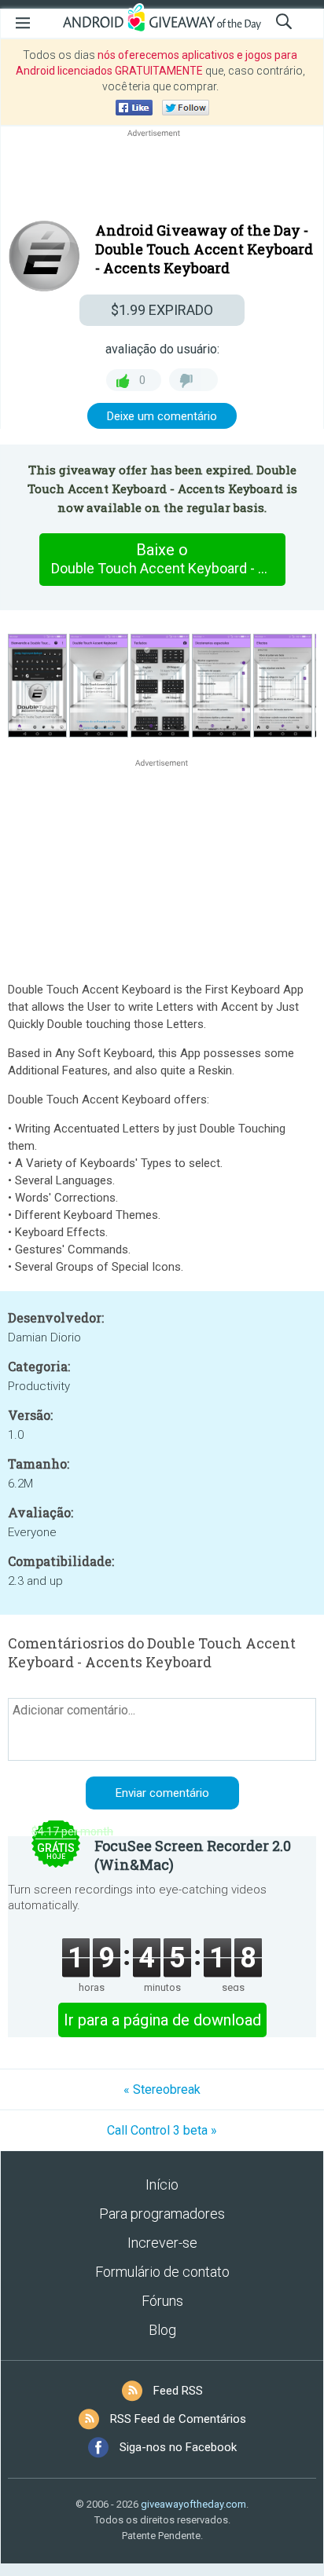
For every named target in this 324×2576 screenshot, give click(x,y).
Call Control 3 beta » (162, 2130)
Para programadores (162, 2214)
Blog (162, 2330)
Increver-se (162, 2243)
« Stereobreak (162, 2089)
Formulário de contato (162, 2272)
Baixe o (168, 558)
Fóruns (162, 2301)
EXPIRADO (162, 310)
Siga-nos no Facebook (178, 2447)
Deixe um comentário (162, 416)
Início (162, 2184)
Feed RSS (178, 2391)
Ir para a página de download (162, 2020)
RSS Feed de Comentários (178, 2419)
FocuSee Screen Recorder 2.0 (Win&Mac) (193, 1855)
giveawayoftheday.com (193, 2504)
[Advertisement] (162, 178)
